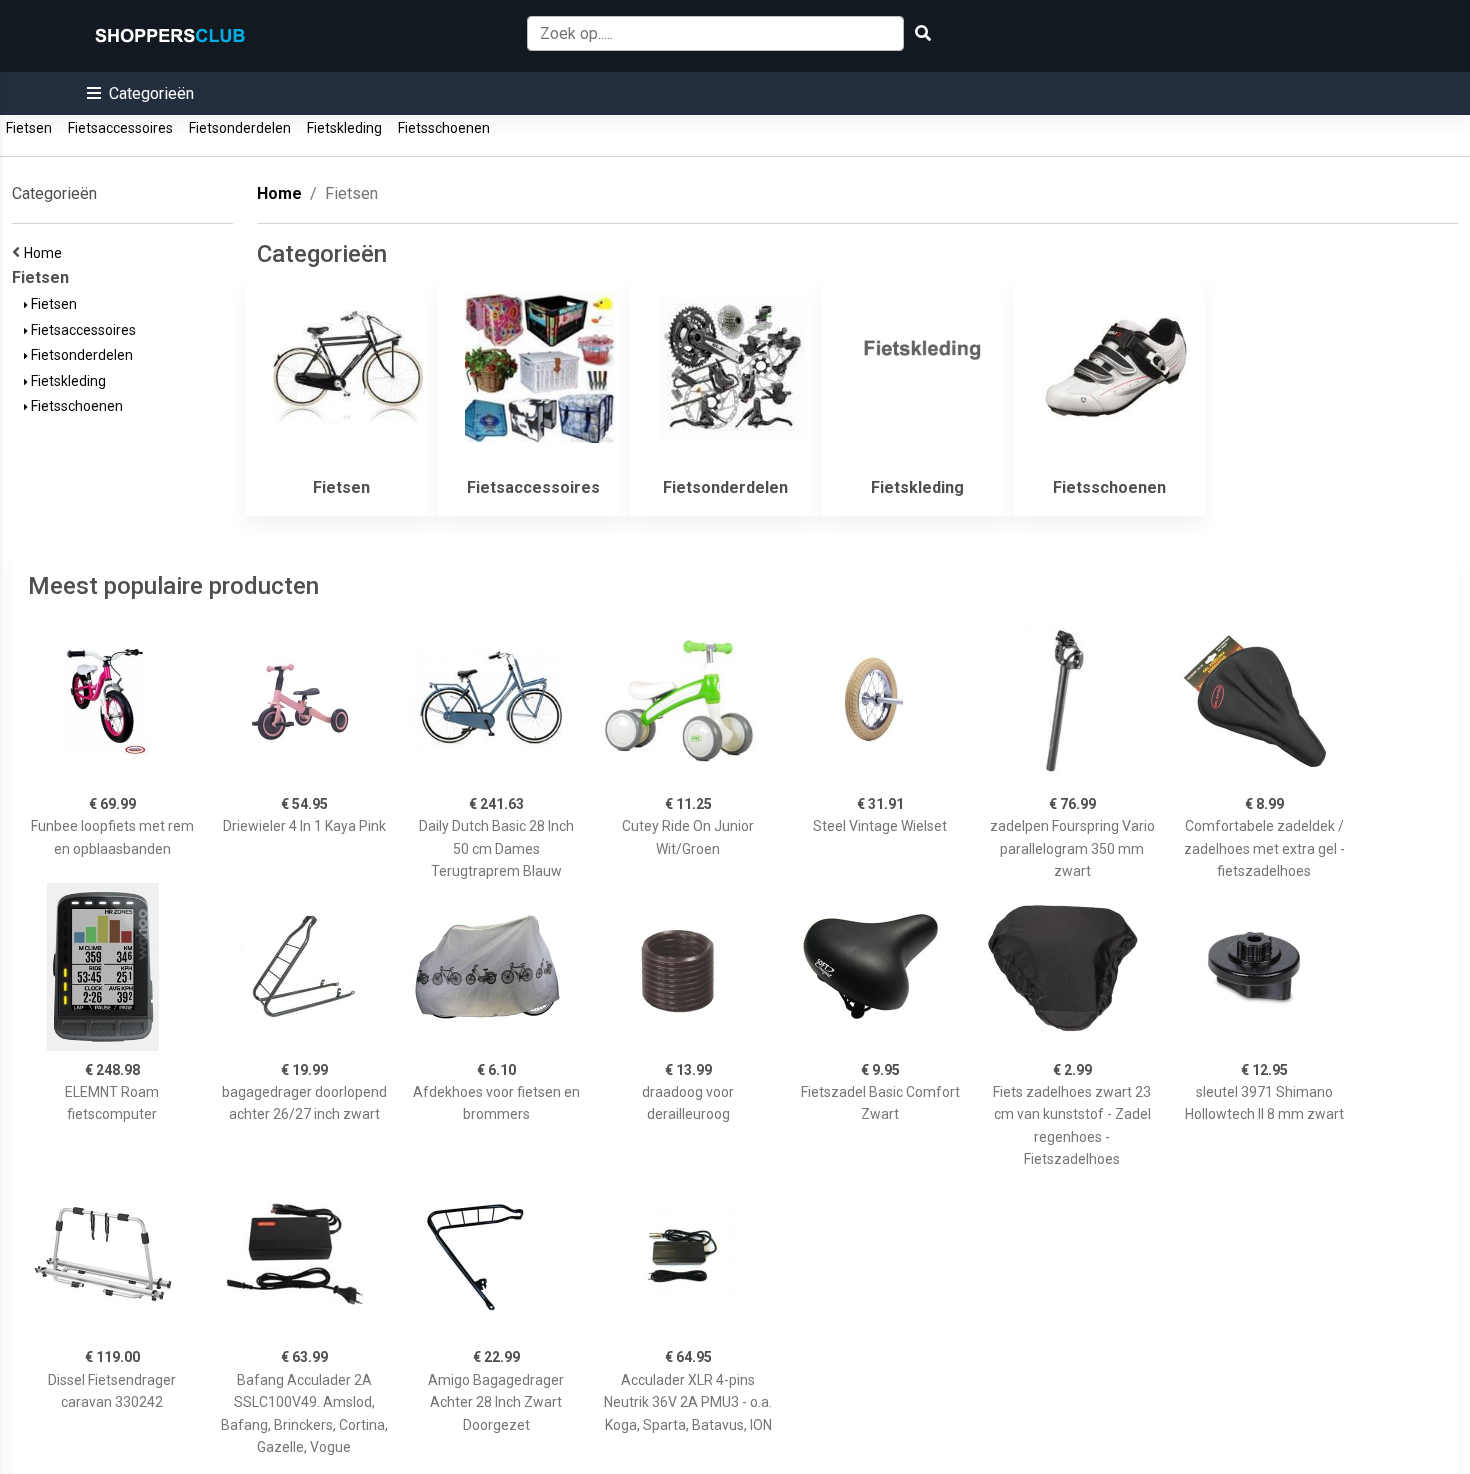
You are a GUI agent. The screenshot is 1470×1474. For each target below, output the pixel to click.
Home (46, 253)
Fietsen (29, 128)
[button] (140, 93)
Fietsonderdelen (240, 128)
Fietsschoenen (444, 128)
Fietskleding (344, 128)
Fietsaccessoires (120, 128)
